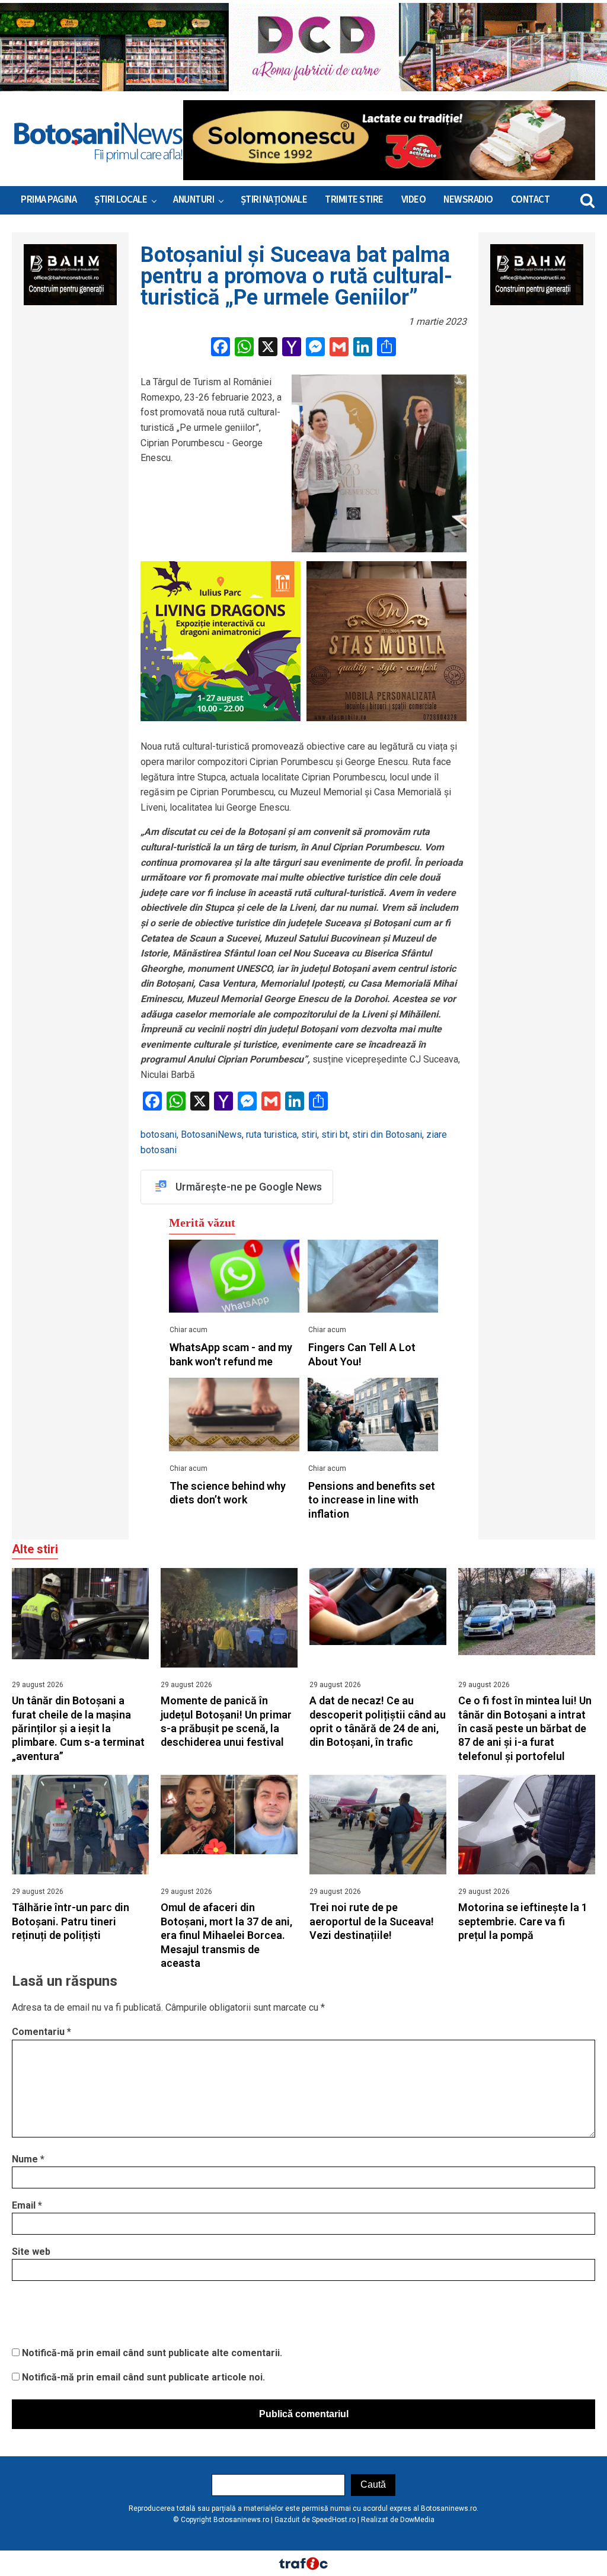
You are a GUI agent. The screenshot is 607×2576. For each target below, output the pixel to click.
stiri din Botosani (387, 1135)
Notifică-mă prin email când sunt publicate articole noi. (143, 2377)
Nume (28, 2159)
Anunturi (194, 200)
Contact (531, 200)
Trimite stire (354, 200)
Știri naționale (274, 200)
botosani (159, 1135)
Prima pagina (49, 200)
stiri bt (335, 1135)
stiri (309, 1135)
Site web (31, 2252)
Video (414, 200)
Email (27, 2205)
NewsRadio (468, 200)
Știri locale (121, 200)
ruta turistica (271, 1135)
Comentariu (41, 2032)
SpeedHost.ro (334, 2520)
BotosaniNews (211, 1135)
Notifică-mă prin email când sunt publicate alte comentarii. (152, 2353)
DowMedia (417, 2520)
